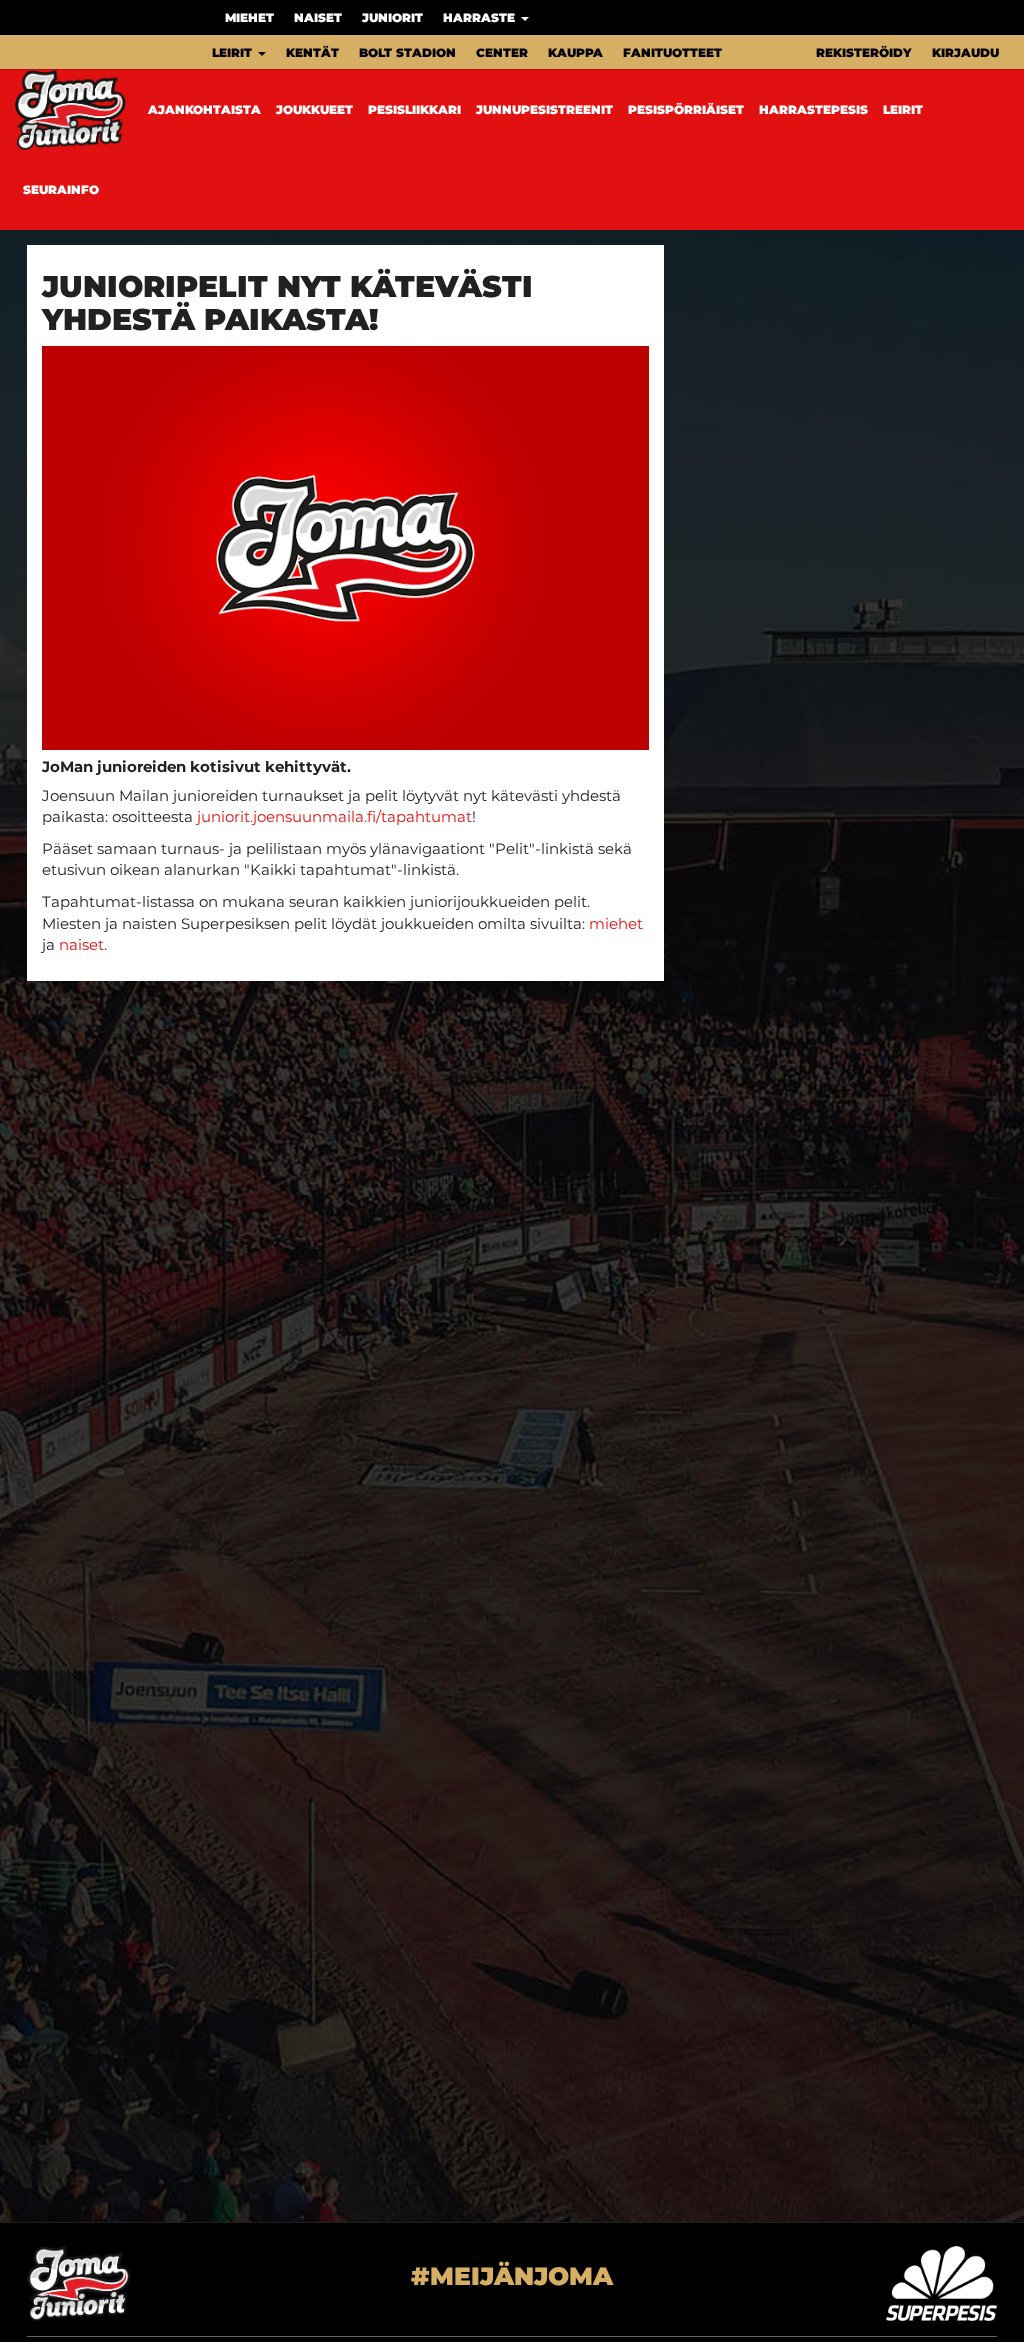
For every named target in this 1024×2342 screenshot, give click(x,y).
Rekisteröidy (864, 52)
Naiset (318, 17)
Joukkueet (314, 109)
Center (502, 52)
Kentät (312, 52)
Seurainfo (61, 189)
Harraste (481, 17)
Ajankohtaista (204, 109)
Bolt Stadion (407, 52)
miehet (616, 923)
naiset (81, 944)
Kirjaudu (965, 52)
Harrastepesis (813, 109)
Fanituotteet (672, 52)
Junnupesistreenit (544, 109)
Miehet (249, 17)
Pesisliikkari (414, 109)
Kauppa (575, 52)
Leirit (234, 52)
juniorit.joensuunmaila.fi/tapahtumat (334, 816)
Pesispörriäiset (686, 109)
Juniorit (392, 17)
